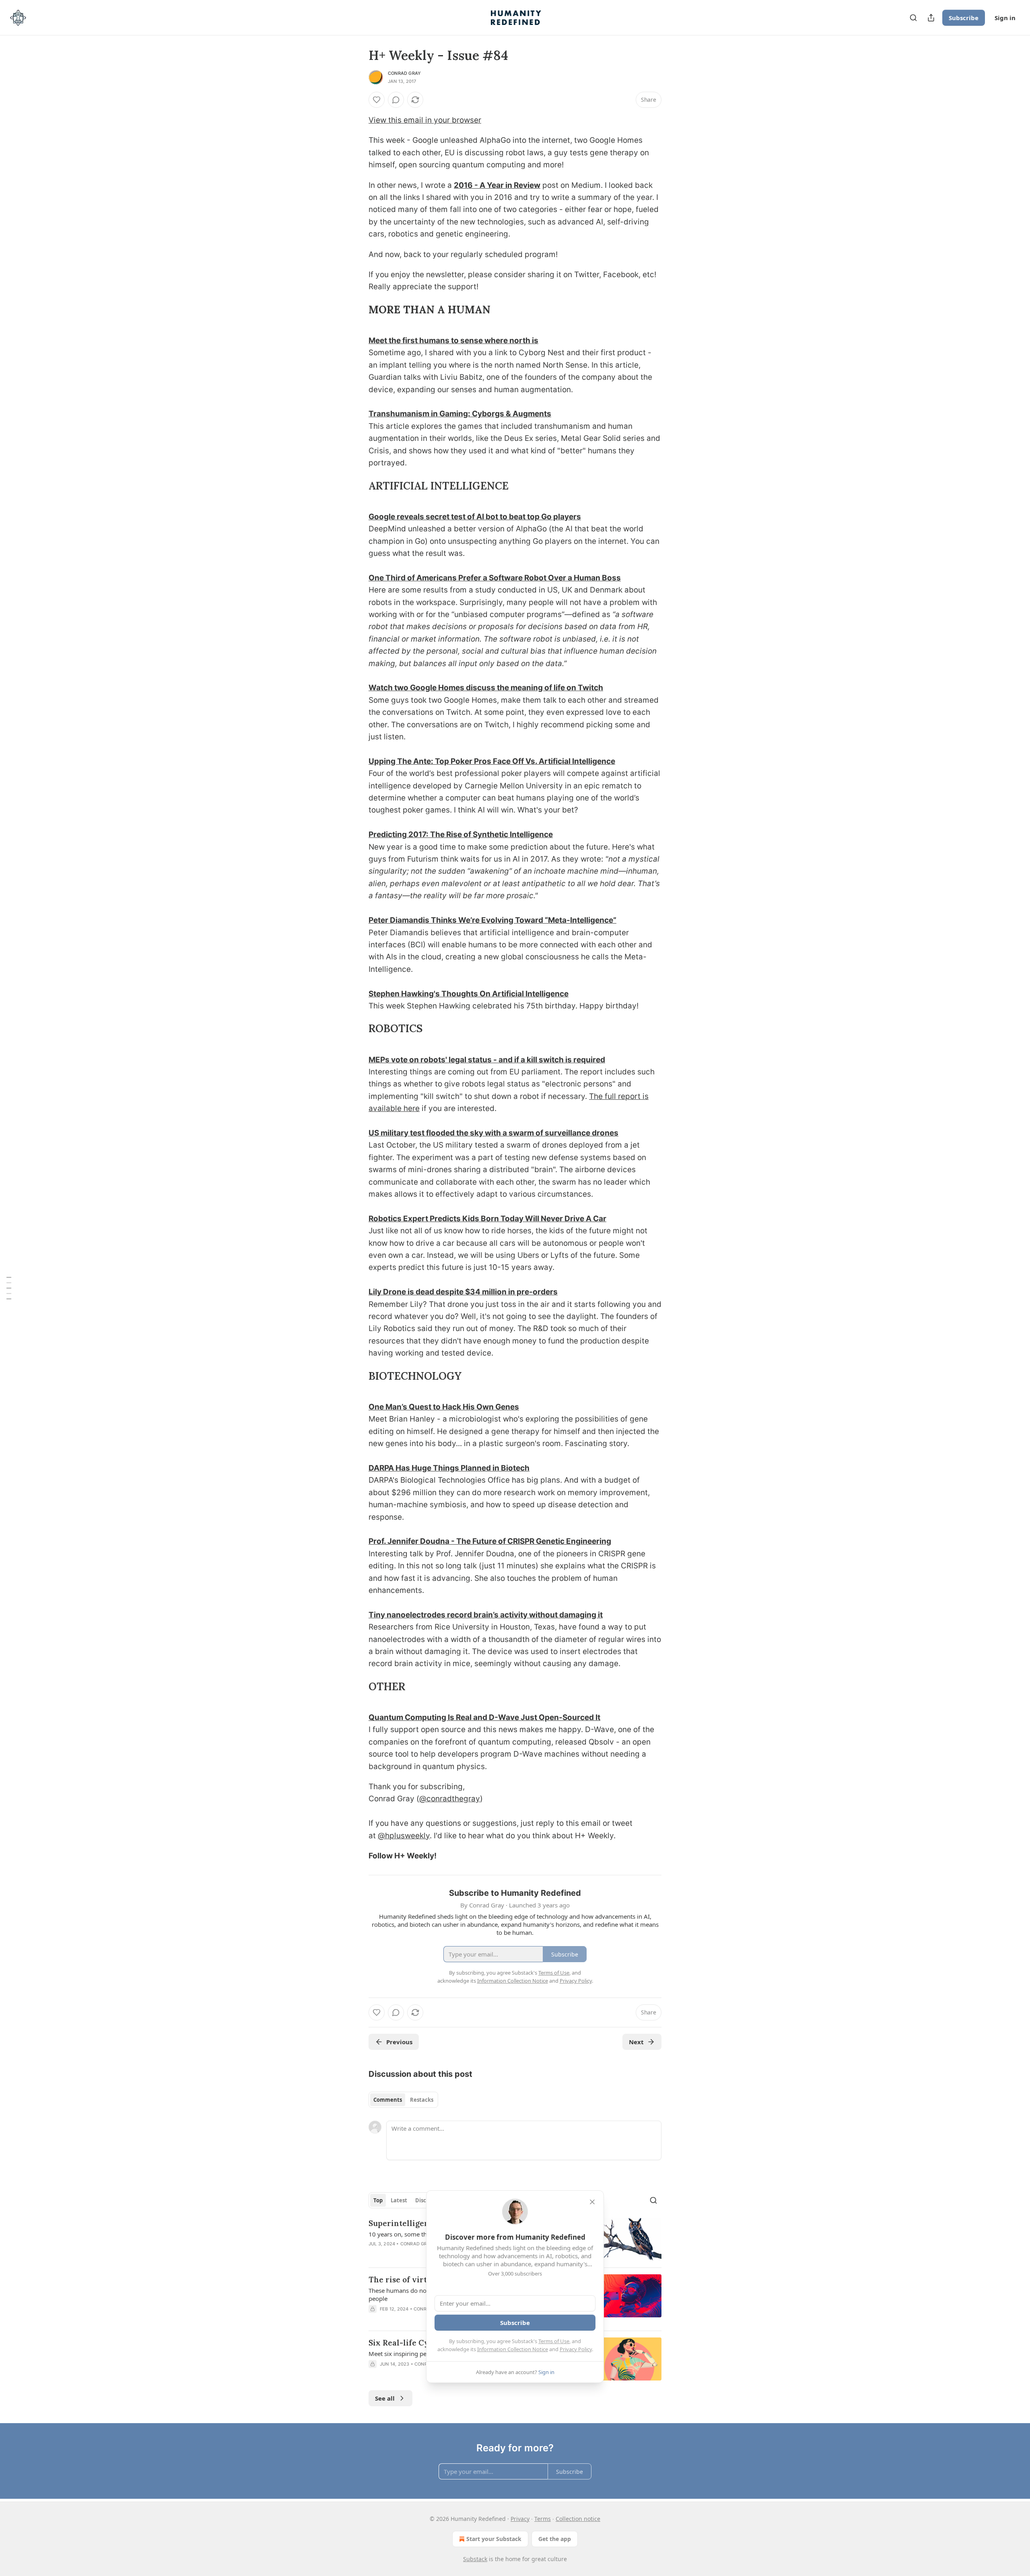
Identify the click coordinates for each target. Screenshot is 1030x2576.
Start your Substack (494, 2539)
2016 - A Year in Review (497, 185)
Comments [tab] (388, 2100)
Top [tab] (378, 2200)
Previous (399, 2042)
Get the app (555, 2539)
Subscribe (964, 18)
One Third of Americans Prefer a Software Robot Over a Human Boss (495, 578)
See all (385, 2398)
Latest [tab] (399, 2200)
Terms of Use (554, 2341)
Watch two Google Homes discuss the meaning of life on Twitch (486, 688)
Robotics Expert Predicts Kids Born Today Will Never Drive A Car (487, 1219)
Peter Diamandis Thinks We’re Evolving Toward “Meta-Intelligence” (492, 920)
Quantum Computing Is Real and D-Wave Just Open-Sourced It (484, 1717)
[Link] (357, 310)
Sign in (1005, 18)
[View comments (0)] (396, 100)
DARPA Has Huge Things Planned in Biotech (449, 1468)
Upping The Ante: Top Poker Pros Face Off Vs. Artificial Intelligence (492, 761)
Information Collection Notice (513, 2349)
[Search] (913, 18)
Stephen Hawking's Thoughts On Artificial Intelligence (469, 994)
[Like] (377, 100)
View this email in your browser (425, 120)
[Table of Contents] (9, 1288)
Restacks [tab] (422, 2100)
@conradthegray (450, 1799)
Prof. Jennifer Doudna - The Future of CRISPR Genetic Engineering (490, 1541)
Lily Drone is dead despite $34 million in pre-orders (463, 1292)
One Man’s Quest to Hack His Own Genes (444, 1407)
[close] (592, 2202)
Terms (543, 2519)
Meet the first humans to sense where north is (453, 341)
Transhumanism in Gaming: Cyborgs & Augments (460, 414)
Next (636, 2042)
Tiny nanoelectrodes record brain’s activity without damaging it (486, 1615)
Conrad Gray (404, 73)
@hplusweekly (404, 1836)
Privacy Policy (576, 2349)
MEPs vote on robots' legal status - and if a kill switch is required (487, 1060)
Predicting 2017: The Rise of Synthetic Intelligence (461, 834)
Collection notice (578, 2519)
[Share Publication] (931, 18)
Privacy (520, 2519)
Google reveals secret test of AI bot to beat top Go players (475, 517)
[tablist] (403, 2100)
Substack (475, 2559)
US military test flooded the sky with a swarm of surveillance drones (493, 1133)
